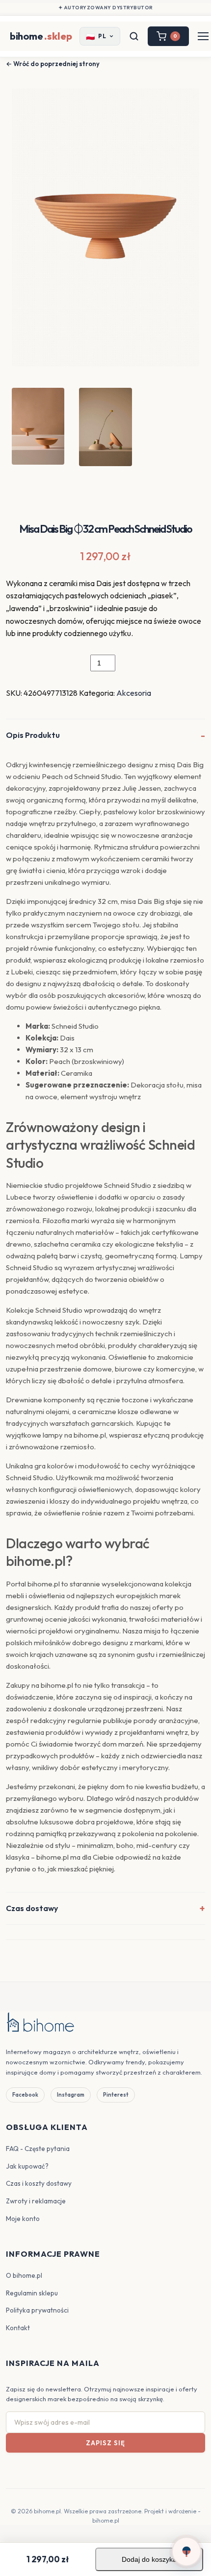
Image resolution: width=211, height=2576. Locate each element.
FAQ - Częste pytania (38, 2149)
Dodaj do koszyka (149, 2559)
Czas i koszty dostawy (39, 2183)
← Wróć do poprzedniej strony (53, 64)
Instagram (71, 2095)
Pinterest (116, 2095)
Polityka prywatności (37, 2310)
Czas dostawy (32, 1908)
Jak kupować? (27, 2166)
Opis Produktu (33, 735)
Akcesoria (134, 693)
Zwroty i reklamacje (36, 2201)
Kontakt (18, 2328)
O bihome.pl (24, 2275)
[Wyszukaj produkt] (134, 36)
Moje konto (23, 2219)
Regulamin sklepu (32, 2293)
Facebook (25, 2095)
